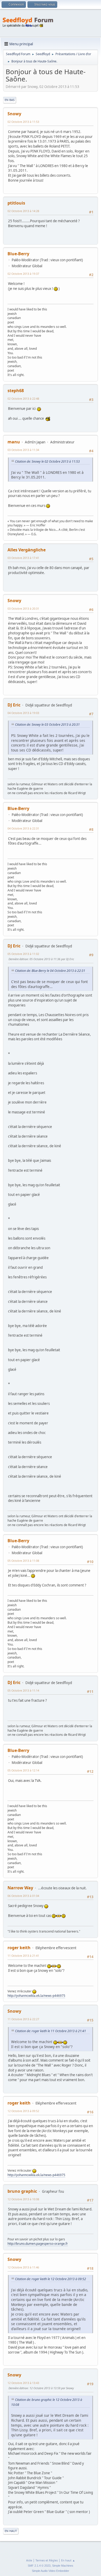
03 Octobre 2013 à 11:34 (23, 450)
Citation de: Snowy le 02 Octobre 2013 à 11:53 (47, 461)
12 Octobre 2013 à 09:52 (23, 2111)
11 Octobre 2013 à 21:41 (23, 1956)
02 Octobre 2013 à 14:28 (23, 211)
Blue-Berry (18, 254)
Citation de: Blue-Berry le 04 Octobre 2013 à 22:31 (50, 971)
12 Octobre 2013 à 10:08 (23, 2199)
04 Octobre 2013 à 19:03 (23, 713)
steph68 (16, 391)
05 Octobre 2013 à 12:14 (23, 1770)
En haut (11, 2531)
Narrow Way (20, 1888)
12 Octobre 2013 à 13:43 (23, 2383)
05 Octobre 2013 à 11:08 (23, 1561)
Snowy (14, 114)
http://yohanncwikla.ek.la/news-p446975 (36, 1996)
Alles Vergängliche (27, 550)
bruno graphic (22, 2191)
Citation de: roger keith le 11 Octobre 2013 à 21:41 (51, 2031)
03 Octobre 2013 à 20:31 (23, 608)
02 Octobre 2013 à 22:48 (23, 398)
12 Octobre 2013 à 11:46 (23, 2267)
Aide (29, 2560)
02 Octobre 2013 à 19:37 (23, 274)
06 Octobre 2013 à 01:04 (23, 1896)
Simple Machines (63, 2566)
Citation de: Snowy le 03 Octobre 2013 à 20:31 (47, 725)
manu (14, 442)
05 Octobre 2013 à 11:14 (23, 1690)
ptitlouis (16, 203)
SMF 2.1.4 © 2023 (39, 2566)
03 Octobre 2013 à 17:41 (23, 558)
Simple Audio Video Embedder (51, 2571)
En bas (10, 100)
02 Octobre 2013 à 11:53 (23, 122)
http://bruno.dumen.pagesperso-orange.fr (38, 2244)
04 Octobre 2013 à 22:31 (23, 828)
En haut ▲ (68, 2560)
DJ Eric (14, 705)
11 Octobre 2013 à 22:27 (23, 2019)
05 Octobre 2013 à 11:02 (23, 954)
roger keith (19, 1948)
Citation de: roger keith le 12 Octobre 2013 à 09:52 (51, 2279)
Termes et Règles (47, 2560)
